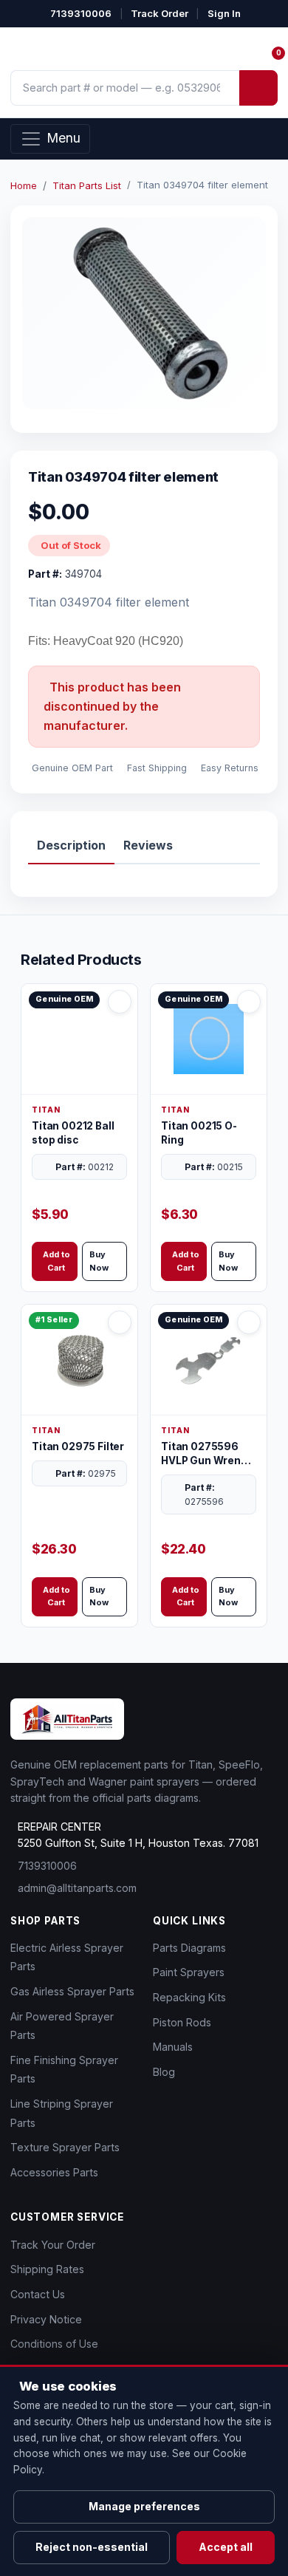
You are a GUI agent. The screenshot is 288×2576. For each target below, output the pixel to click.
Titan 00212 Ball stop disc (73, 1133)
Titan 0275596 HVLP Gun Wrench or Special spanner (207, 1454)
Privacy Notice (46, 2319)
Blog (164, 2072)
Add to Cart (56, 1261)
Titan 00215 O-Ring (199, 1133)
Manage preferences (144, 2506)
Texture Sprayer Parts (65, 2147)
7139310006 (81, 13)
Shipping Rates (47, 2269)
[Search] (258, 88)
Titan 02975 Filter (78, 1446)
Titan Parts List (87, 185)
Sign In (224, 13)
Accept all (226, 2547)
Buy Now (99, 1261)
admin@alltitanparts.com (77, 1888)
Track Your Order (53, 2245)
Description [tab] (71, 845)
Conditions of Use (54, 2344)
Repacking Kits (189, 1997)
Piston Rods (182, 2022)
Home (24, 185)
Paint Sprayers (189, 1972)
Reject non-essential (92, 2547)
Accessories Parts (54, 2172)
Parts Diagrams (189, 1948)
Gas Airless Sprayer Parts (72, 1991)
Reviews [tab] (148, 845)
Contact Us (38, 2294)
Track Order (160, 13)
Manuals (173, 2047)
